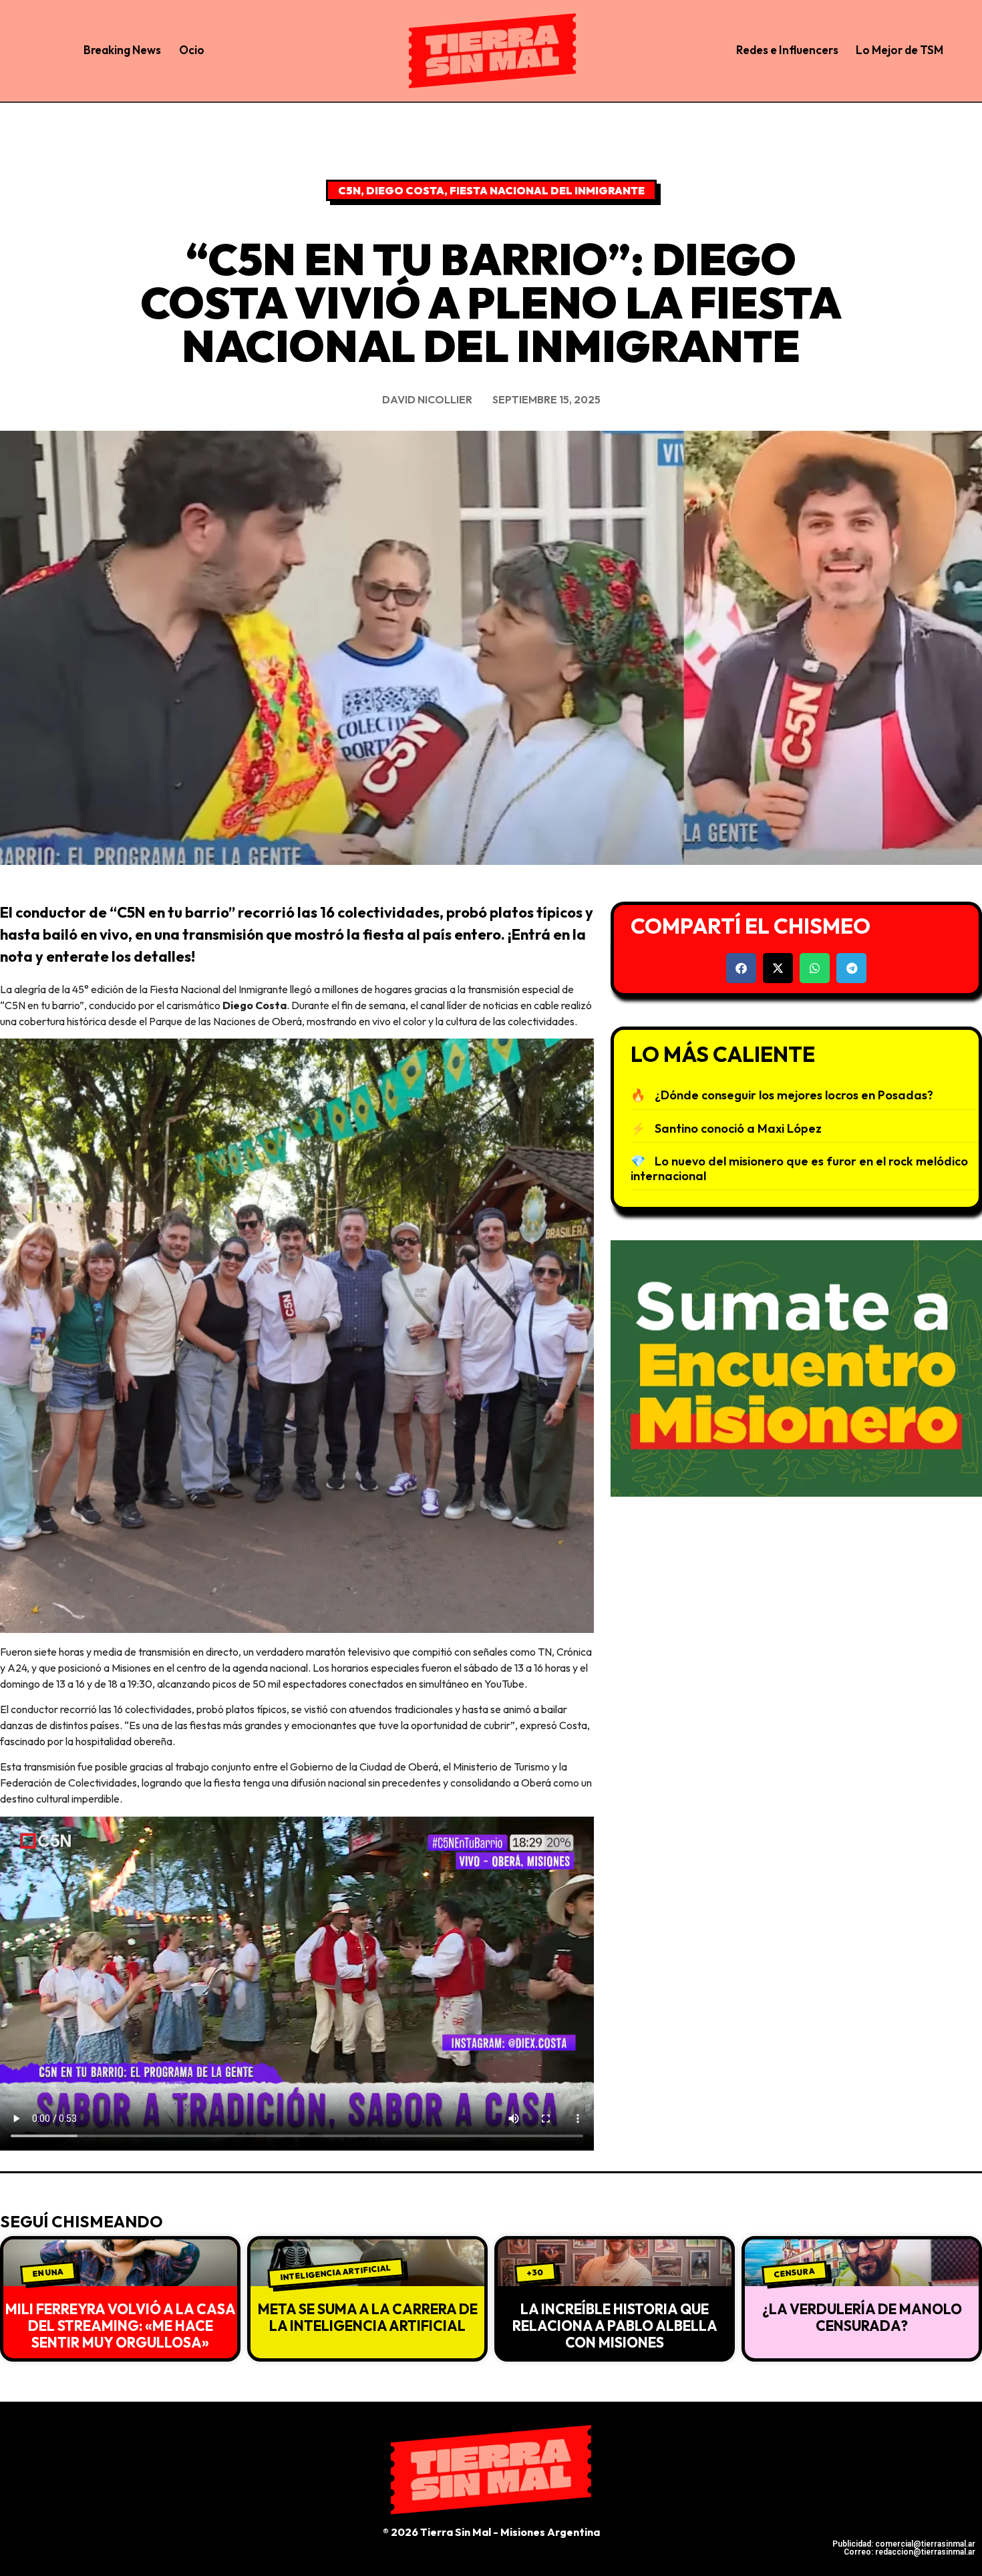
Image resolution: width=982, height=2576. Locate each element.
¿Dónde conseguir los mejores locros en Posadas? (794, 1095)
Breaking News (122, 50)
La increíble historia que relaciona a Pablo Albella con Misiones (615, 2326)
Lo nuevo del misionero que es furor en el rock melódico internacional (799, 1168)
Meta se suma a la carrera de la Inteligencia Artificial (368, 2317)
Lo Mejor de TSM (899, 50)
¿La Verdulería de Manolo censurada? (862, 2317)
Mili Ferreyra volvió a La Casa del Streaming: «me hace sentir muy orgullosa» (121, 2326)
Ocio (192, 50)
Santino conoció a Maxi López (738, 1128)
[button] (741, 968)
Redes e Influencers (787, 50)
